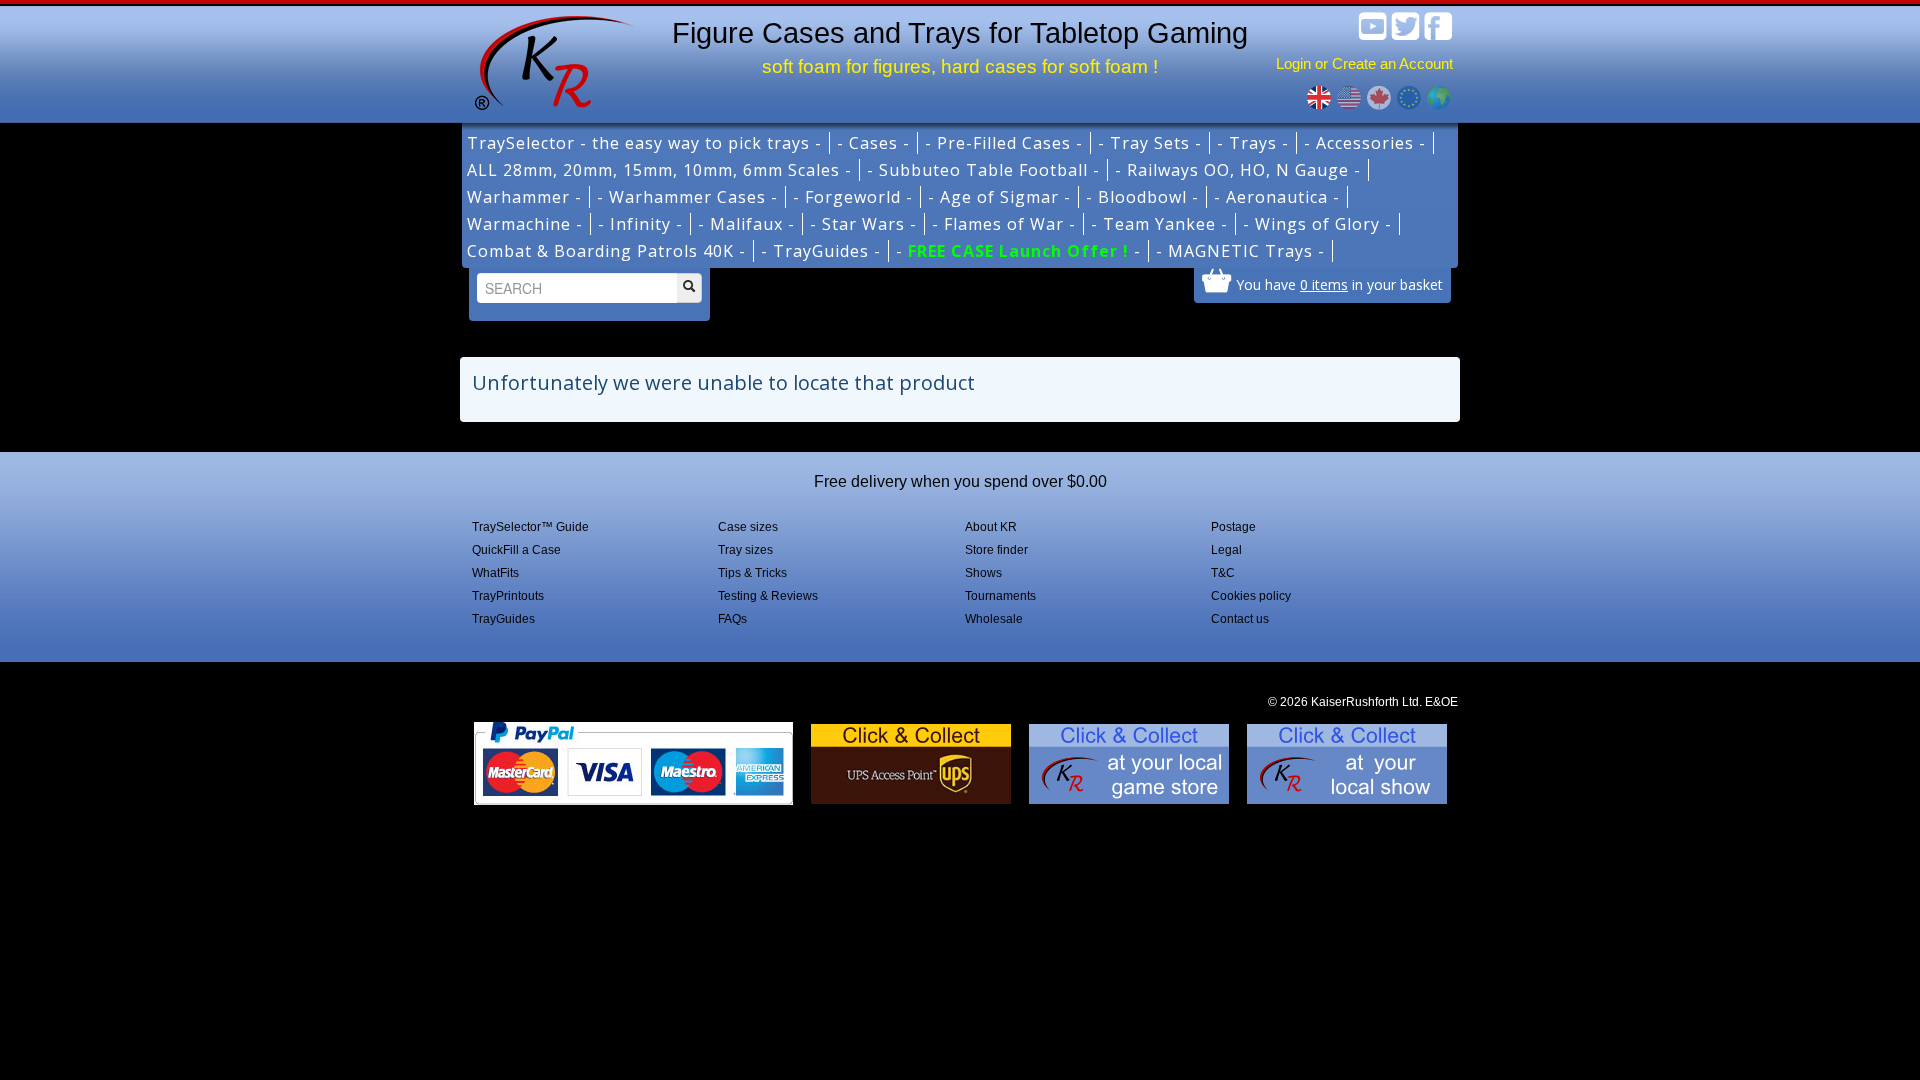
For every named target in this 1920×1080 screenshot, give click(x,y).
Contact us (1240, 619)
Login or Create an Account (1364, 63)
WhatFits (495, 573)
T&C (1223, 573)
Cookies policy (1251, 596)
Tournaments (1000, 596)
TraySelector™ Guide (530, 527)
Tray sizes (745, 550)
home (547, 60)
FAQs (732, 619)
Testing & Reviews (768, 596)
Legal (1226, 550)
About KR (991, 527)
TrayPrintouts (508, 596)
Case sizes (748, 527)
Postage (1233, 527)
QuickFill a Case (516, 550)
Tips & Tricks (752, 573)
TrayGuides (503, 619)
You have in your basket (1339, 284)
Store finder (996, 550)
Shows (983, 573)
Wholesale (994, 619)
